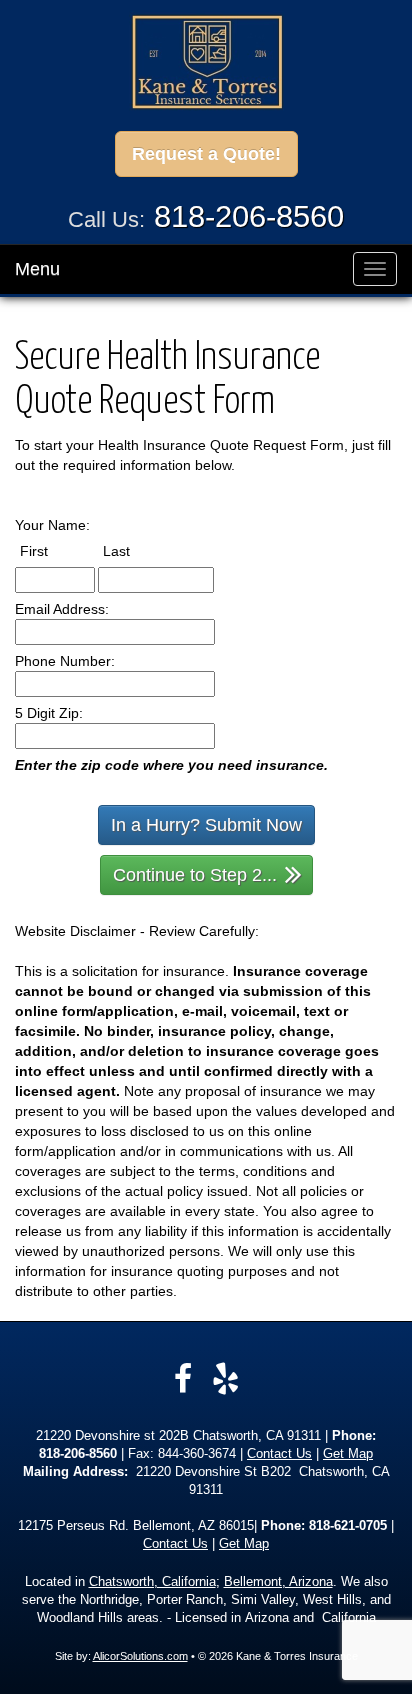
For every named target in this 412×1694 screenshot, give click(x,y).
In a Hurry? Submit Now (206, 825)
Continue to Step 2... (195, 875)
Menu (37, 269)
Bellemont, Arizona (278, 1582)
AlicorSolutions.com (140, 1656)
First (52, 550)
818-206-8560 (249, 216)
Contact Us (279, 1454)
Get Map (348, 1454)
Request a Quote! (206, 154)
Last (135, 550)
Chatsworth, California (152, 1582)
